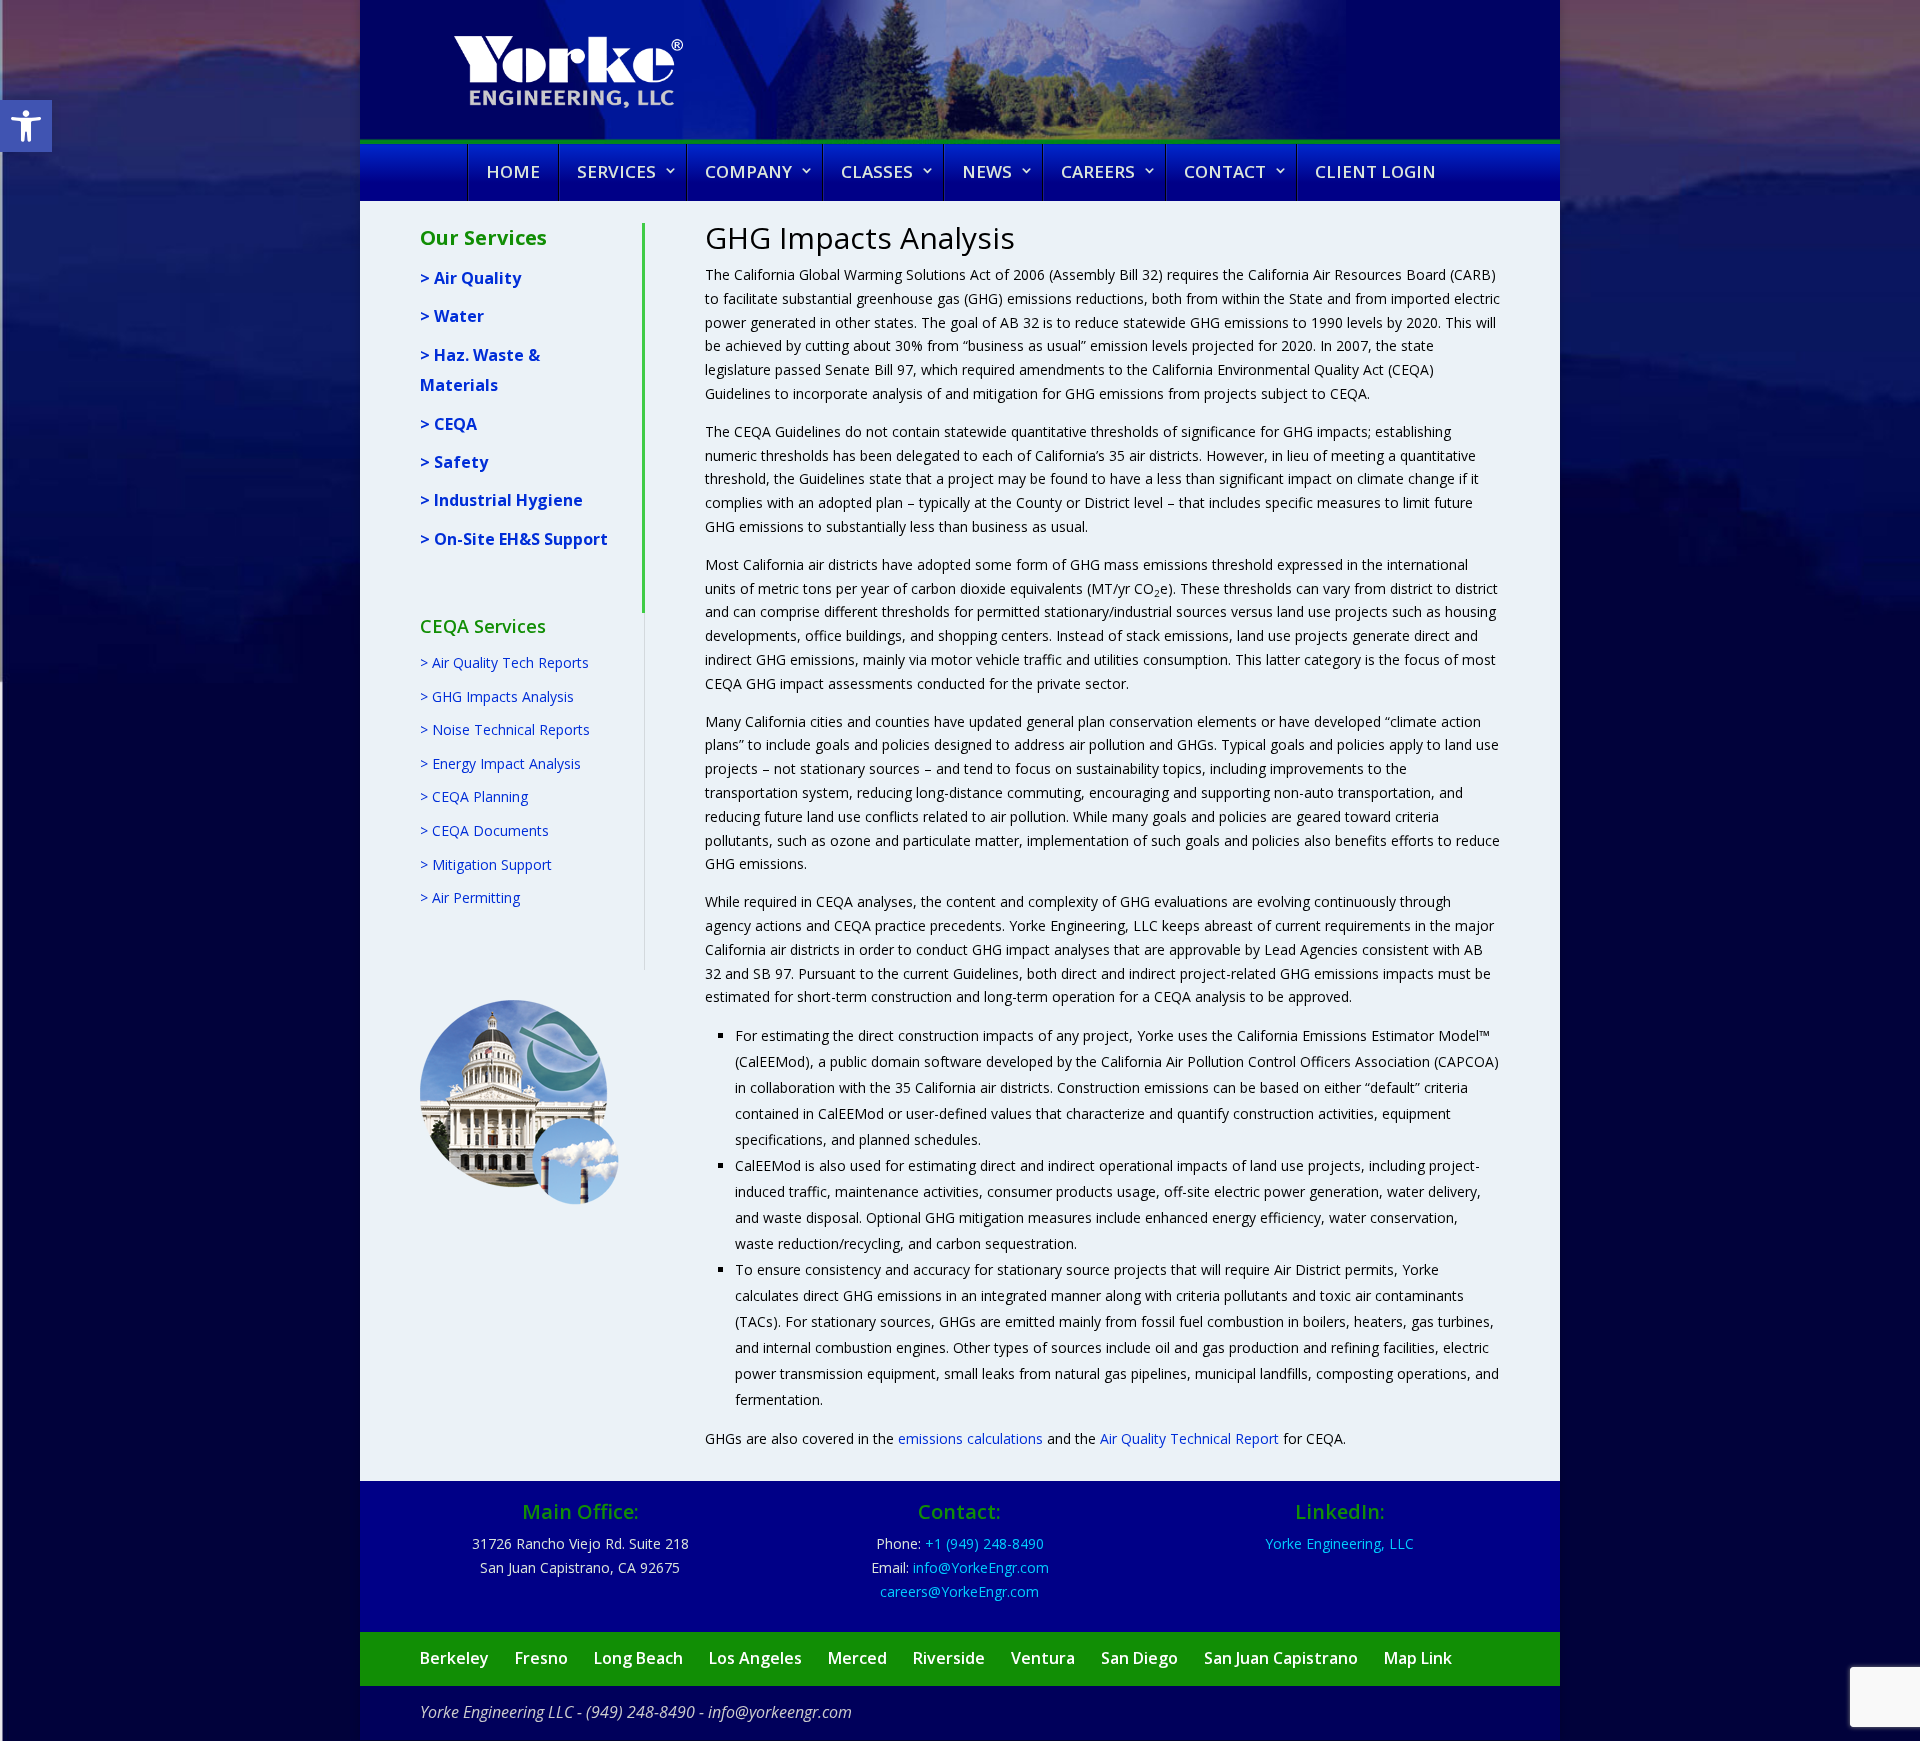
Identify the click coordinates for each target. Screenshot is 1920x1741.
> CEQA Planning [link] (474, 796)
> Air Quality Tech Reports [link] (504, 662)
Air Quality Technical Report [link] (1189, 1438)
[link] (26, 126)
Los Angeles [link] (755, 1658)
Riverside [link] (949, 1658)
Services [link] (616, 171)
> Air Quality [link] (470, 278)
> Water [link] (452, 316)
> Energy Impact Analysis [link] (500, 763)
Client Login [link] (1375, 171)
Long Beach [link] (638, 1658)
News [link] (987, 171)
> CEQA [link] (448, 424)
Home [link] (513, 171)
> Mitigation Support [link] (486, 864)
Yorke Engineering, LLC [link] (1339, 1543)
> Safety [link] (454, 462)
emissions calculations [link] (970, 1438)
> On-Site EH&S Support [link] (514, 539)
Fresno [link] (541, 1658)
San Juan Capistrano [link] (1281, 1658)
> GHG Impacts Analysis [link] (497, 696)
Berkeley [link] (454, 1658)
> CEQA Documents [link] (484, 830)
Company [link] (748, 171)
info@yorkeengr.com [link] (780, 1712)
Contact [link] (1225, 171)
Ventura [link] (1043, 1658)
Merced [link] (857, 1658)
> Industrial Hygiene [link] (501, 500)
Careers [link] (1098, 171)
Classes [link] (877, 171)
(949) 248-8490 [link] (640, 1712)
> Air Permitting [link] (470, 897)
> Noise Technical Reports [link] (505, 729)
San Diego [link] (1139, 1658)
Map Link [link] (1418, 1658)
